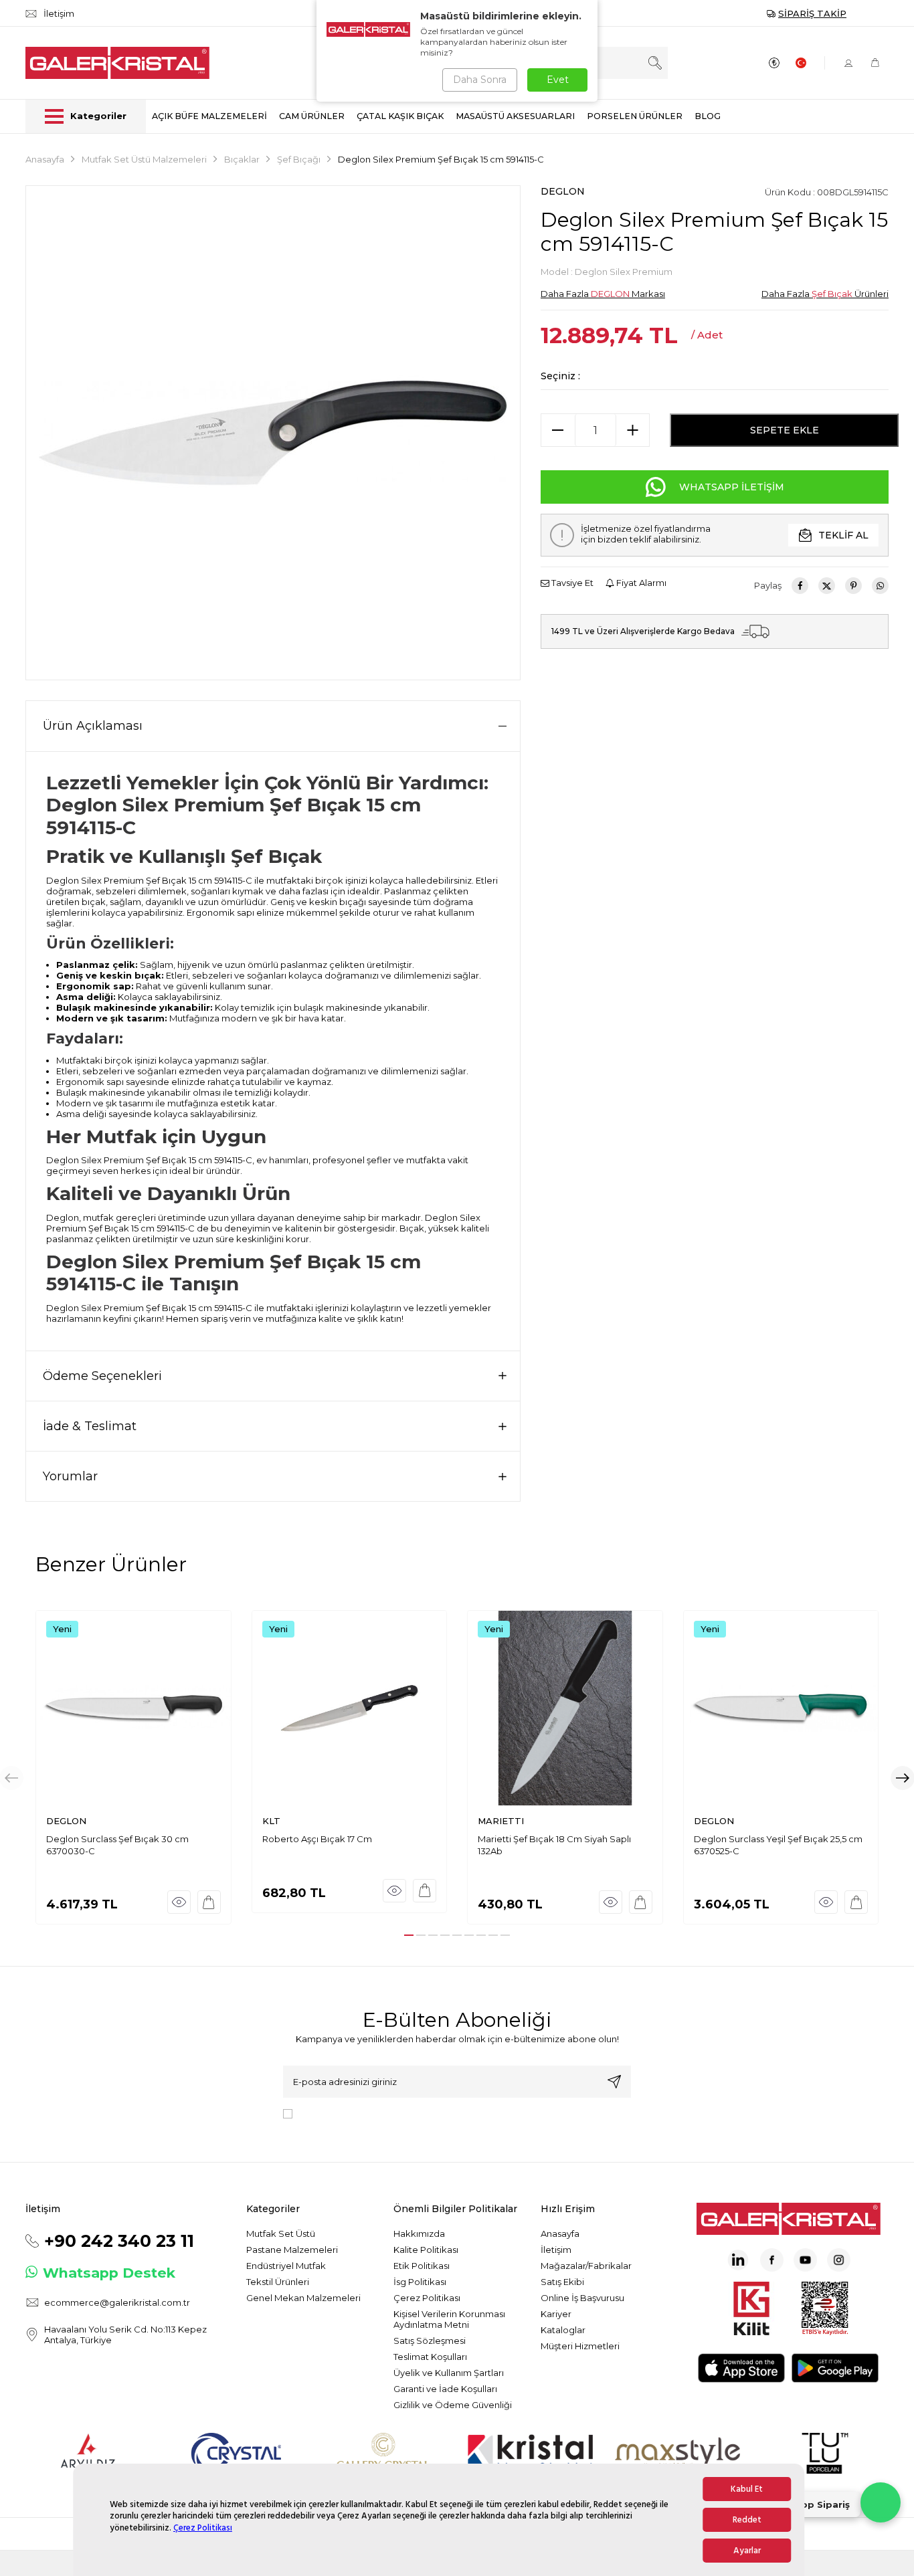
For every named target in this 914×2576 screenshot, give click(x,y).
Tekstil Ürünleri (278, 2282)
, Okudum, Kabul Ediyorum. (408, 2113)
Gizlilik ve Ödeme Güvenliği (453, 2405)
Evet (558, 80)
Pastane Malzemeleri (292, 2250)
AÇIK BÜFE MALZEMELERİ (209, 116)
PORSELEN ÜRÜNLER (635, 116)
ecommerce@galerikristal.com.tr (117, 2302)
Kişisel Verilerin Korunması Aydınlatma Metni (449, 2319)
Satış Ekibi (562, 2282)
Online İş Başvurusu (582, 2298)
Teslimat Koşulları (430, 2357)
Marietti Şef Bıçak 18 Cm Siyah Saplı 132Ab (554, 1845)
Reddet (747, 2520)
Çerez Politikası (203, 2528)
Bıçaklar (242, 159)
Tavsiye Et (571, 583)
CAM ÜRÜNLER (312, 116)
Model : (607, 272)
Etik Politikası (422, 2266)
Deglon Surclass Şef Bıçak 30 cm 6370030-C (117, 1845)
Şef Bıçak (832, 294)
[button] (409, 1935)
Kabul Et (747, 2489)
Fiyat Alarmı (640, 583)
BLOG (708, 116)
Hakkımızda (419, 2234)
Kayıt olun (614, 2082)
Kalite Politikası (426, 2250)
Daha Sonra (480, 80)
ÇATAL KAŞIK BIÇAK (400, 116)
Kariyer (556, 2314)
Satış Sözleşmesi (430, 2341)
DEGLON (563, 191)
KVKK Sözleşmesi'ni (345, 2113)
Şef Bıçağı (299, 159)
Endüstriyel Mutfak (286, 2266)
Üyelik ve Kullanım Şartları (449, 2373)
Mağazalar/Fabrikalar (586, 2266)
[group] (273, 433)
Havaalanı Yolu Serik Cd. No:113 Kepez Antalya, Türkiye (125, 2335)
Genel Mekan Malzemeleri (303, 2298)
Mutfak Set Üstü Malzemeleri (144, 159)
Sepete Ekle (785, 430)
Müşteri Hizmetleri (580, 2346)
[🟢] (881, 2502)
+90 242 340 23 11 (119, 2241)
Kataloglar (563, 2330)
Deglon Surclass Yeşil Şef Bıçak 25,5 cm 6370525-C (778, 1845)
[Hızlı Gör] (179, 1902)
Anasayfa (45, 159)
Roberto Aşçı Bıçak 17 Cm (317, 1839)
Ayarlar (747, 2551)
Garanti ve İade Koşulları (445, 2389)
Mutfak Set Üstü (281, 2234)
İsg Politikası (420, 2282)
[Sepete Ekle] (209, 1902)
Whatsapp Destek (109, 2273)
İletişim (556, 2250)
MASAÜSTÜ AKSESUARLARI (515, 116)
